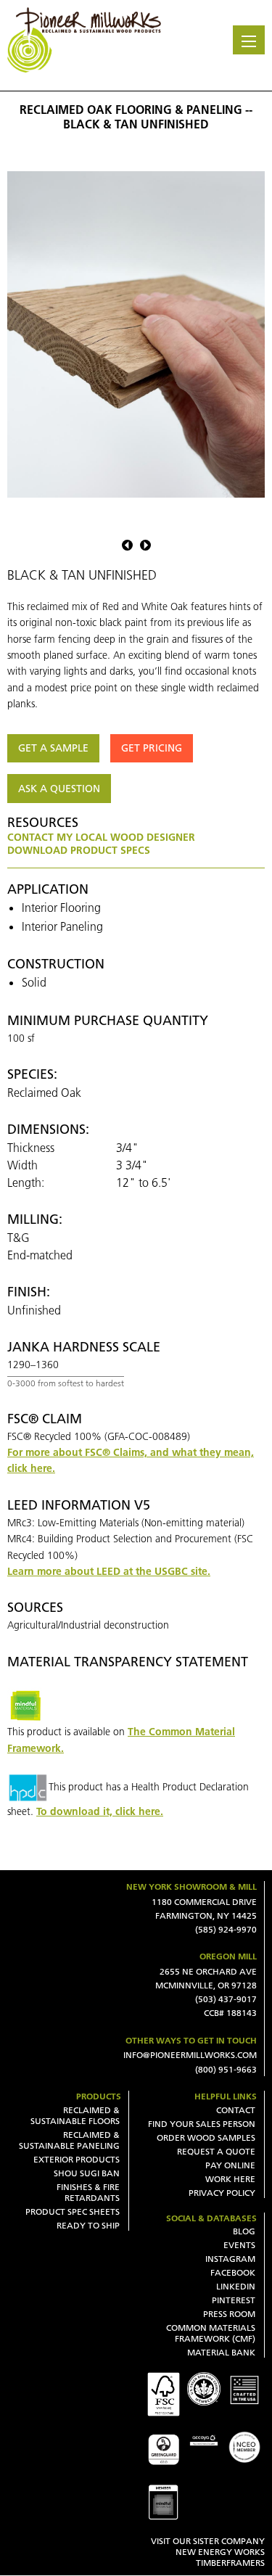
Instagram (230, 2259)
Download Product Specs (79, 850)
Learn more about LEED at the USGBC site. (109, 1571)
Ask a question (59, 789)
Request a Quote (216, 2151)
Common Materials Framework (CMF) (211, 2333)
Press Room (229, 2314)
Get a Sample (53, 748)
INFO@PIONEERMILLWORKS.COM (190, 2055)
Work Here (230, 2179)
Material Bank (221, 2352)
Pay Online (230, 2165)
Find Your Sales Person (202, 2124)
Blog (244, 2231)
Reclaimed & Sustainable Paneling (69, 2140)
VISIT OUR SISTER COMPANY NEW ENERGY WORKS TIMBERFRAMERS (208, 2552)
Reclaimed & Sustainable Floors (75, 2115)
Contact (236, 2110)
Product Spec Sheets (73, 2211)
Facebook (233, 2272)
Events (239, 2245)
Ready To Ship (88, 2225)
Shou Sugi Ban (87, 2173)
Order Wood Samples (206, 2137)
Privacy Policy (222, 2193)
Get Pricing (152, 748)
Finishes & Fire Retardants (88, 2192)
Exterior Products (77, 2159)
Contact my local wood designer (101, 837)
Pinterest (234, 2300)
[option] (136, 334)
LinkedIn (236, 2286)
